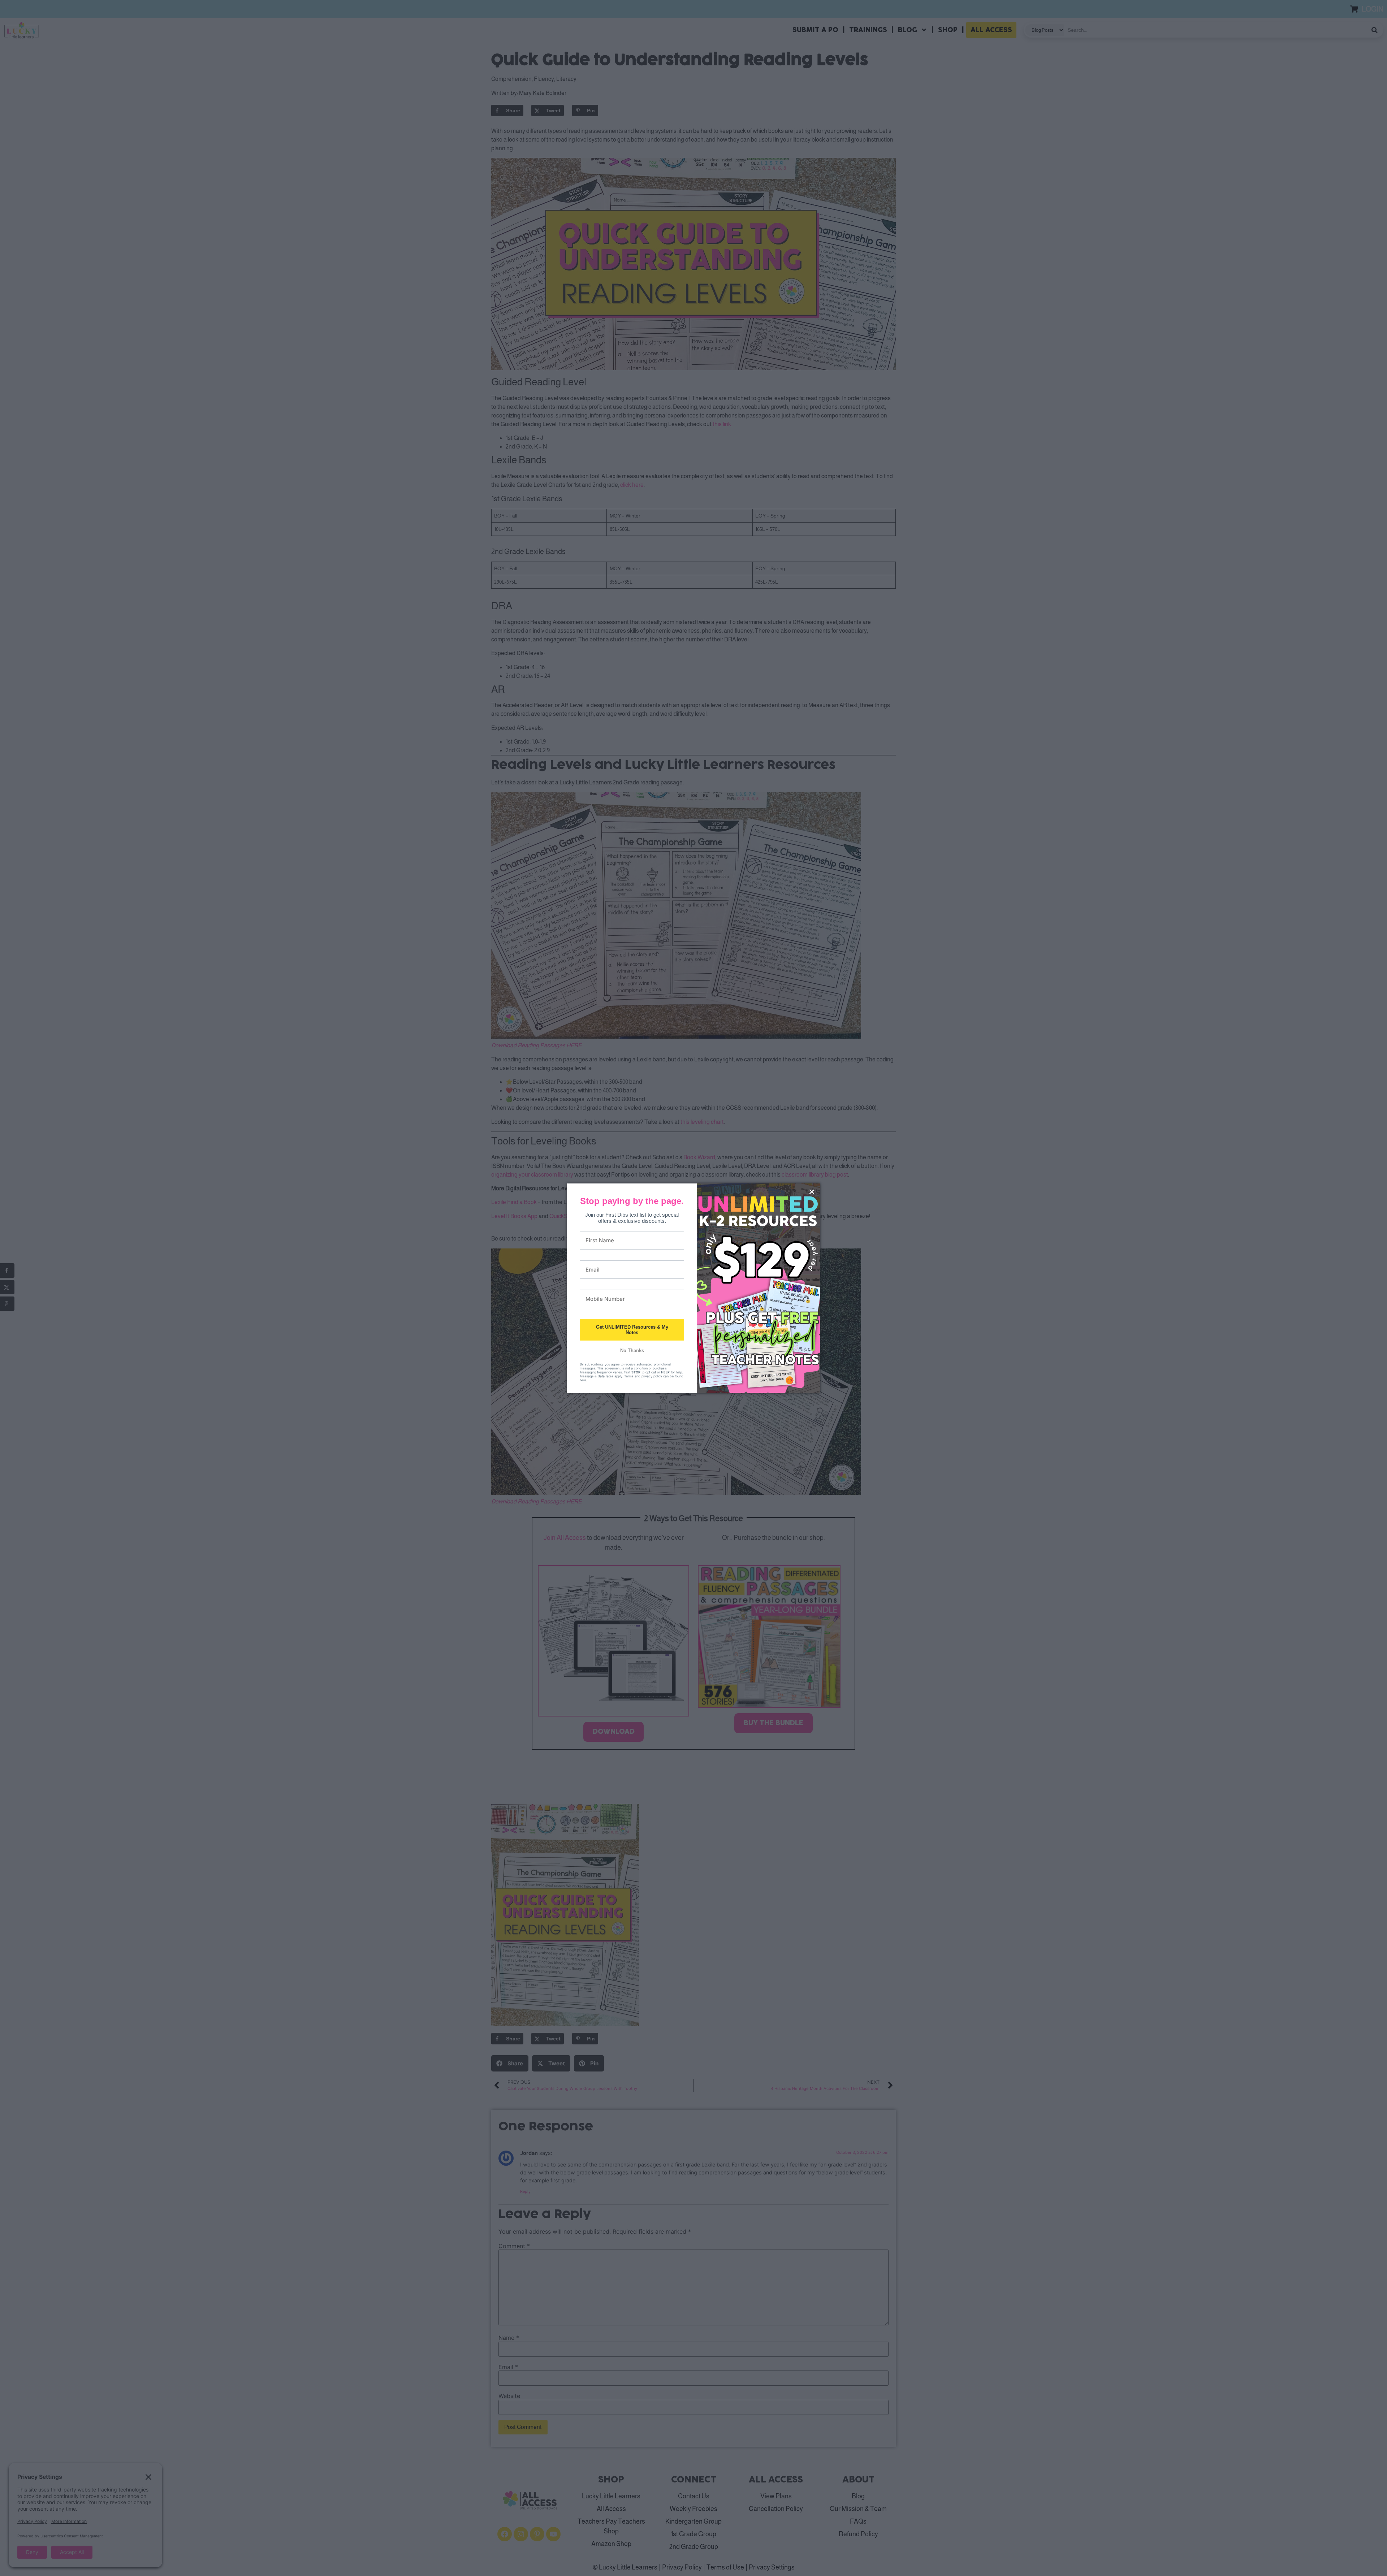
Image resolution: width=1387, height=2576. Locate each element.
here (583, 1380)
